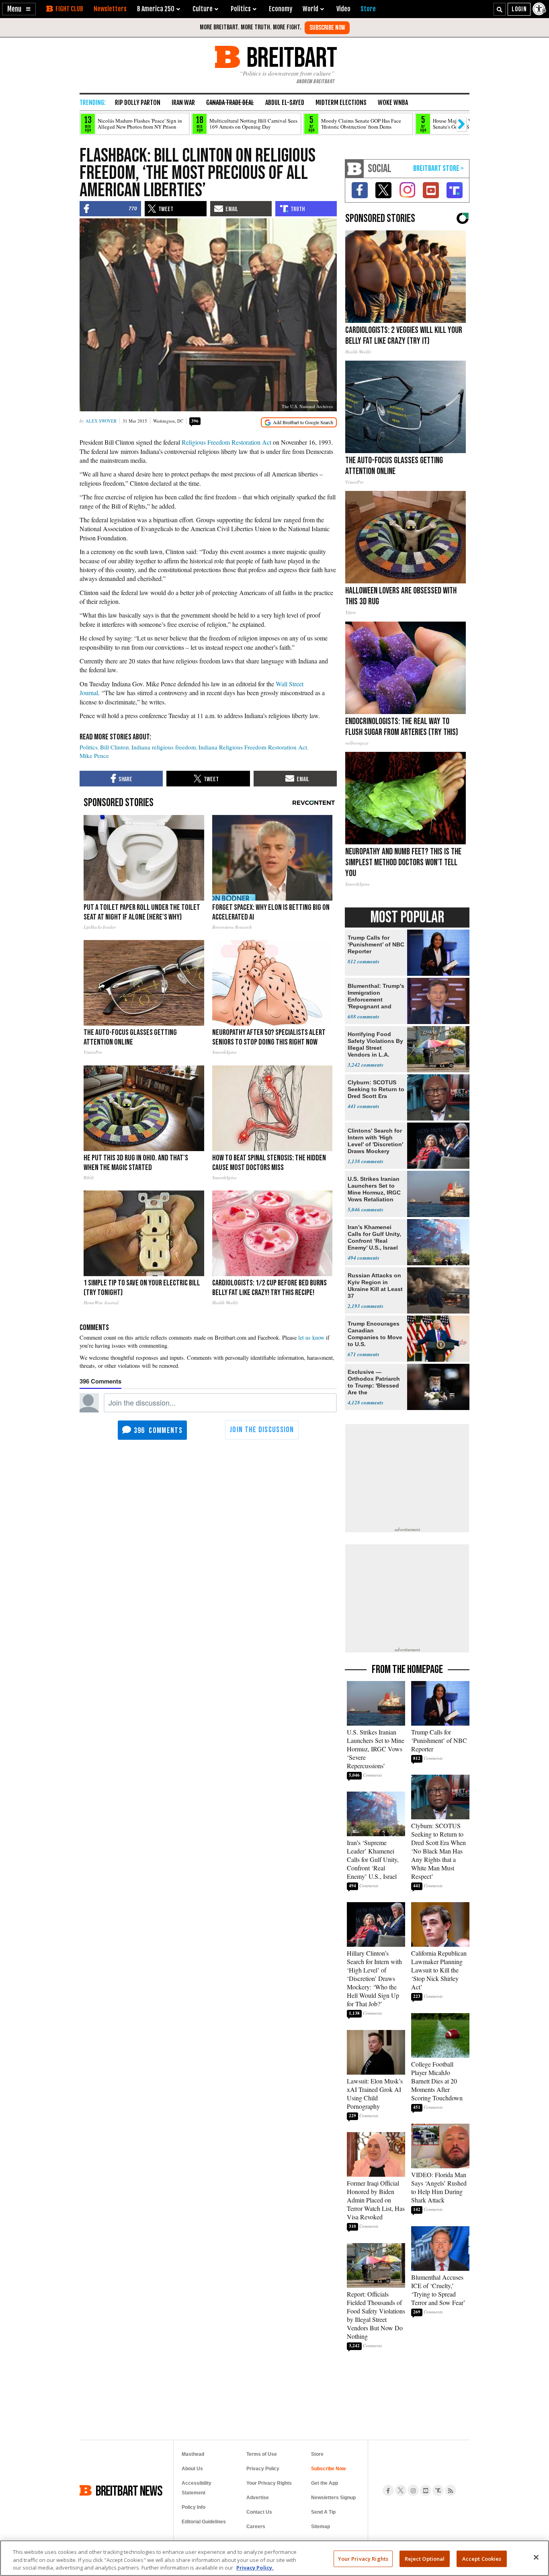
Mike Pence (94, 755)
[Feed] (451, 2490)
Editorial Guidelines (204, 2522)
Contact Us (259, 2512)
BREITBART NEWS (129, 2490)
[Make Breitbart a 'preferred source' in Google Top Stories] (299, 422)
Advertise (258, 2498)
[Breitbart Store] (368, 9)
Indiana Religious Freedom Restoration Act (253, 747)
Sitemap (321, 2527)
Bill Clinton (115, 747)
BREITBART (290, 57)
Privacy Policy (263, 2469)
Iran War (183, 103)
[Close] (536, 2557)
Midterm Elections (341, 103)
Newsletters (110, 9)
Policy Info (194, 2507)
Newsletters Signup (333, 2498)
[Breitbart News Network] (354, 169)
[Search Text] (500, 9)
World (310, 9)
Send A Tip (323, 2512)
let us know (311, 1337)
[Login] (519, 9)
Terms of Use (262, 2454)
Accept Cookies (482, 2558)
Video (343, 9)
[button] (19, 9)
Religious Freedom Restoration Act (226, 442)
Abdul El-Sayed (285, 103)
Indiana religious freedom (164, 747)
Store (317, 2454)
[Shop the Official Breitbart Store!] (438, 169)
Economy (281, 9)
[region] (274, 2558)
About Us (192, 2469)
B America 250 (156, 9)
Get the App (325, 2483)
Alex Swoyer (101, 421)
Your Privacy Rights (363, 2558)
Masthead (193, 2454)
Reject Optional (425, 2558)
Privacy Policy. (255, 2568)
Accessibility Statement (197, 2488)
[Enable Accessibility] (540, 9)
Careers (256, 2527)
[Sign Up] (327, 28)
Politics (89, 747)
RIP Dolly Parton (138, 103)
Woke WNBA (393, 103)
